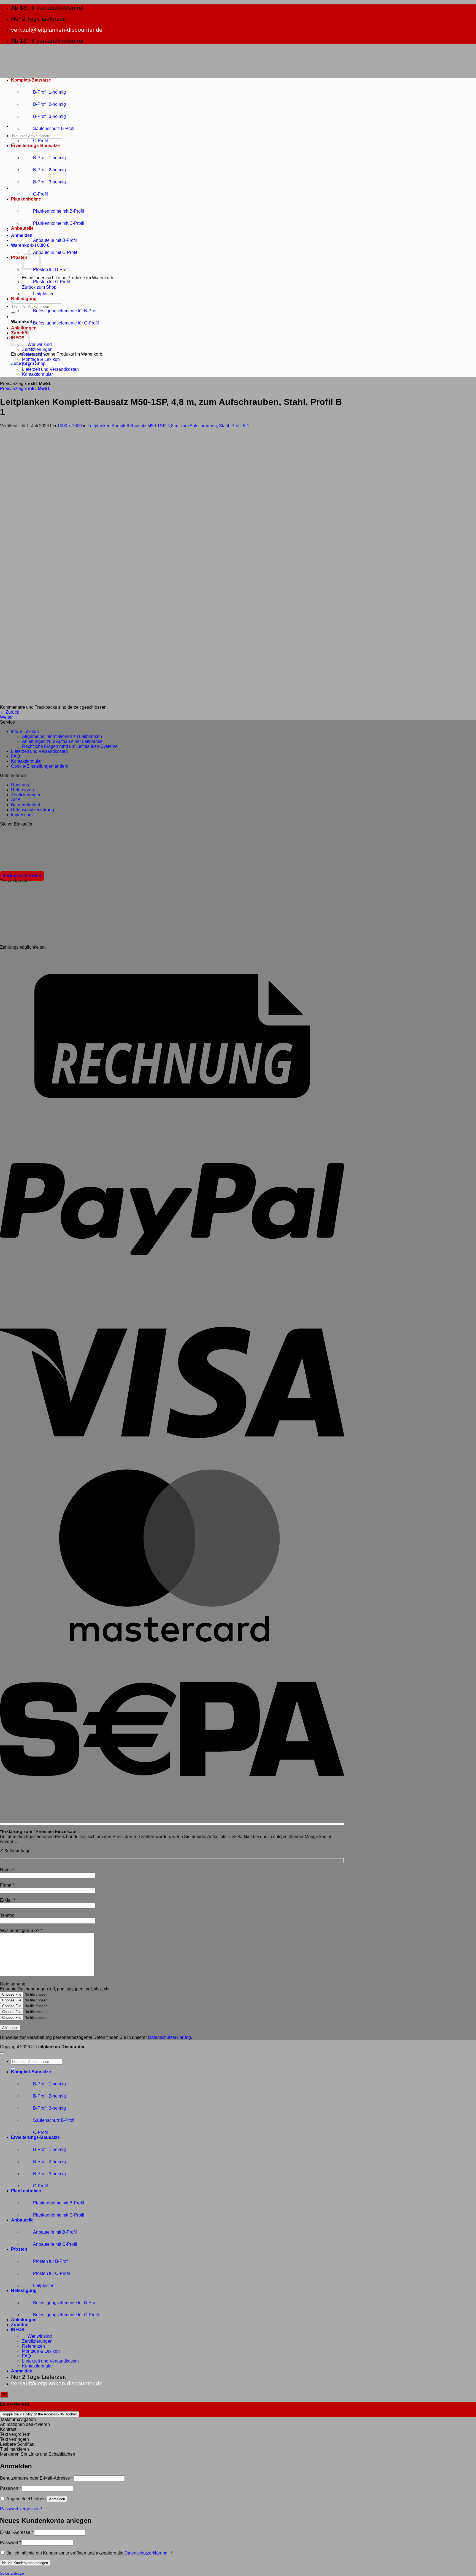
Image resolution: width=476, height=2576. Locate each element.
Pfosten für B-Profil (51, 270)
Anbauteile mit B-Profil (55, 240)
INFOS (18, 2330)
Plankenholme (26, 199)
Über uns (20, 785)
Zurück (10, 712)
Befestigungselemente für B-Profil (66, 311)
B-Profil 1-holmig (49, 92)
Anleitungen (24, 2320)
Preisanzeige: (25, 389)
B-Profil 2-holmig (49, 104)
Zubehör (20, 2325)
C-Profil (40, 141)
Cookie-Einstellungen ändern (40, 766)
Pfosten (19, 257)
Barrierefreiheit (25, 805)
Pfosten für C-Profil (52, 282)
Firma (7, 1885)
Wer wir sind (40, 344)
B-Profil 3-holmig (49, 116)
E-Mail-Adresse (17, 2532)
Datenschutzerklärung (33, 810)
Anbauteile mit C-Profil (55, 252)
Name (7, 1870)
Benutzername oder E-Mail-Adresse (36, 2478)
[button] (22, 235)
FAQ (26, 364)
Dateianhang (13, 1984)
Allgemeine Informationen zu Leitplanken (62, 736)
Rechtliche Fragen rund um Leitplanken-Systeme (70, 746)
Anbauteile (22, 228)
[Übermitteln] (13, 143)
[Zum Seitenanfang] (2, 2053)
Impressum (22, 815)
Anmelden (57, 2499)
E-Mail (8, 1900)
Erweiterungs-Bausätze (35, 146)
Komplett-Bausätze (31, 80)
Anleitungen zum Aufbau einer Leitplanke (62, 741)
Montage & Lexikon (41, 359)
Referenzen (33, 354)
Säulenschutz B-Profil (54, 128)
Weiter (9, 717)
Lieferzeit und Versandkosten (50, 369)
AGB (16, 800)
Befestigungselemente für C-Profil (66, 323)
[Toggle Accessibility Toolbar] (4, 2394)
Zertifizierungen (37, 349)
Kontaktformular (37, 374)
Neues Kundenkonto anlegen (25, 2563)
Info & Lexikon (25, 731)
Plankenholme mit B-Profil (59, 211)
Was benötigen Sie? (21, 1930)
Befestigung (24, 299)
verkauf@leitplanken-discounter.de (57, 30)
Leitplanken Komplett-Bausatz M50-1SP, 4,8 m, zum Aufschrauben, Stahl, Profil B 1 (168, 426)
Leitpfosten (44, 294)
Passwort (10, 2488)
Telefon (7, 1915)
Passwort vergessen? (21, 2509)
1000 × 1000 (70, 426)
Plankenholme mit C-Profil (59, 223)
